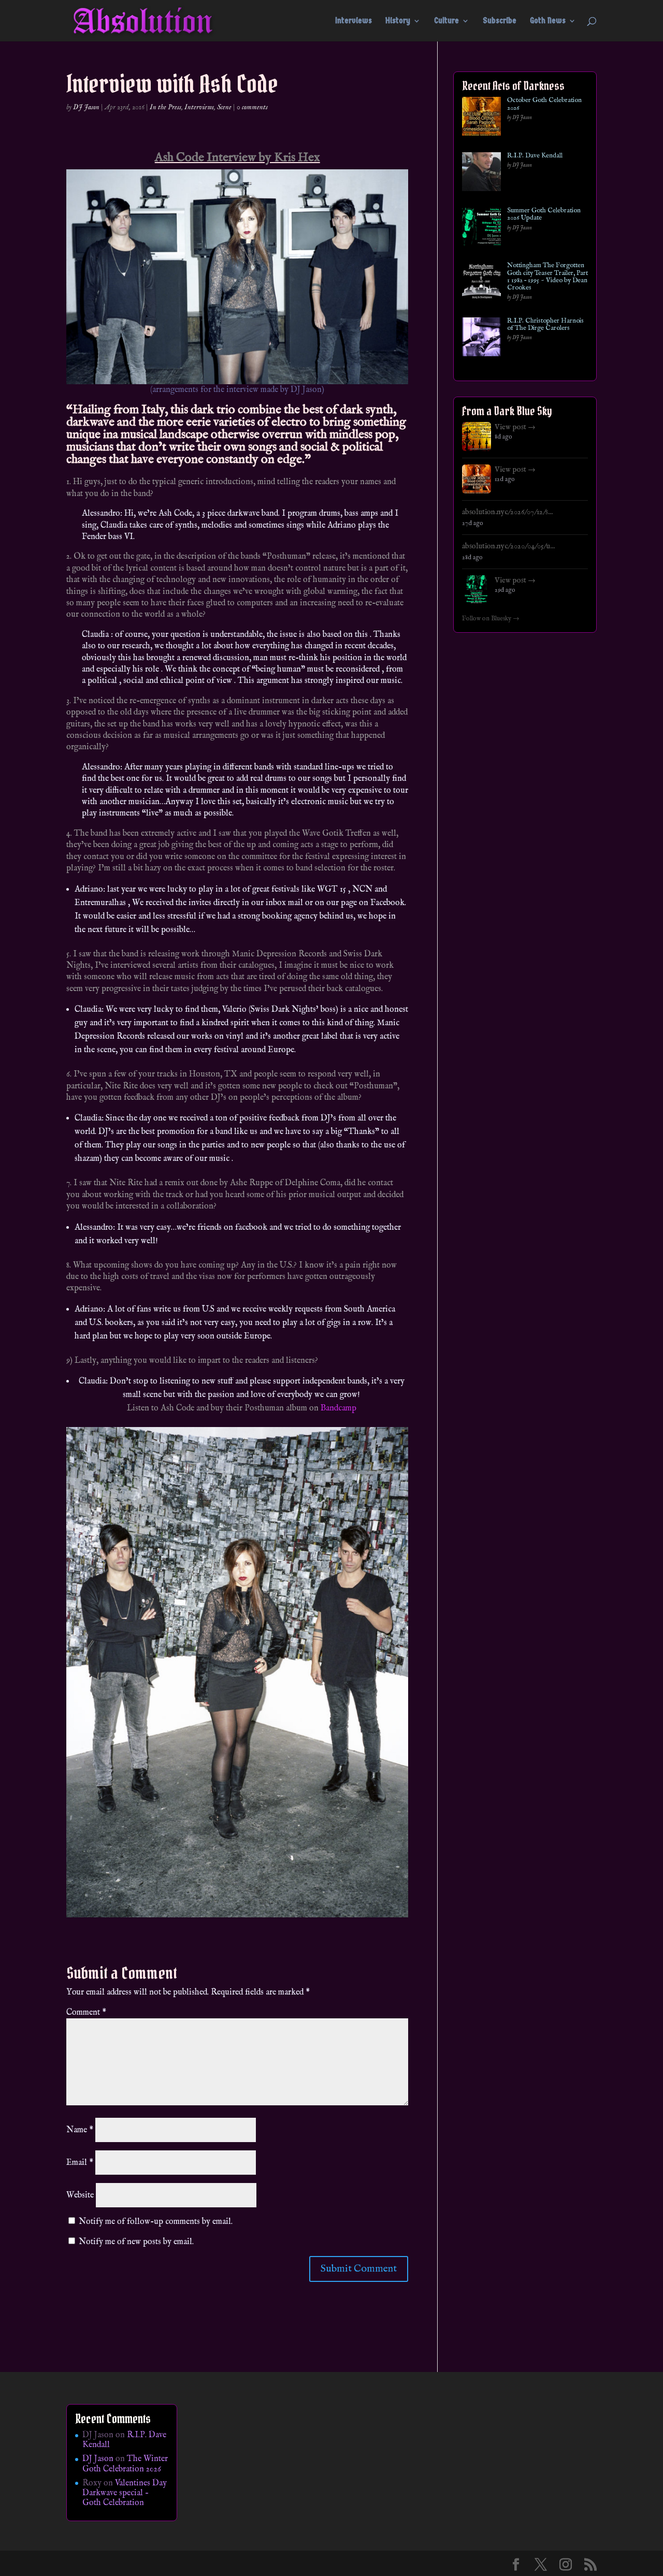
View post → (515, 427)
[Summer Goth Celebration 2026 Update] (481, 229)
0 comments (252, 107)
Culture (446, 21)
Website (80, 2195)
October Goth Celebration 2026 (544, 104)
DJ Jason (86, 107)
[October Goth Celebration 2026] (481, 118)
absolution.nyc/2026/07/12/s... (507, 512)
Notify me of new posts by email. (136, 2242)
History (398, 21)
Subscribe (500, 21)
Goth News (548, 21)
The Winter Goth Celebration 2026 (125, 2464)
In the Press (165, 107)
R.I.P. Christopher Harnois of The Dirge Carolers (545, 325)
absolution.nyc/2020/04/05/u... (508, 546)
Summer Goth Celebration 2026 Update (544, 215)
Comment (86, 2013)
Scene (224, 107)
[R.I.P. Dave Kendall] (481, 174)
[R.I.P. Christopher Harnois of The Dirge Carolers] (481, 339)
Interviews (354, 21)
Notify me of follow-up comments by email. (156, 2222)
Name (80, 2130)
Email (80, 2163)
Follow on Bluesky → (491, 619)
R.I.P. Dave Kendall (535, 156)
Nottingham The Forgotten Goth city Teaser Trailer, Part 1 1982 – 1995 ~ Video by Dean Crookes (547, 277)
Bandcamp (338, 1408)
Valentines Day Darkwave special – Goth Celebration (125, 2493)
